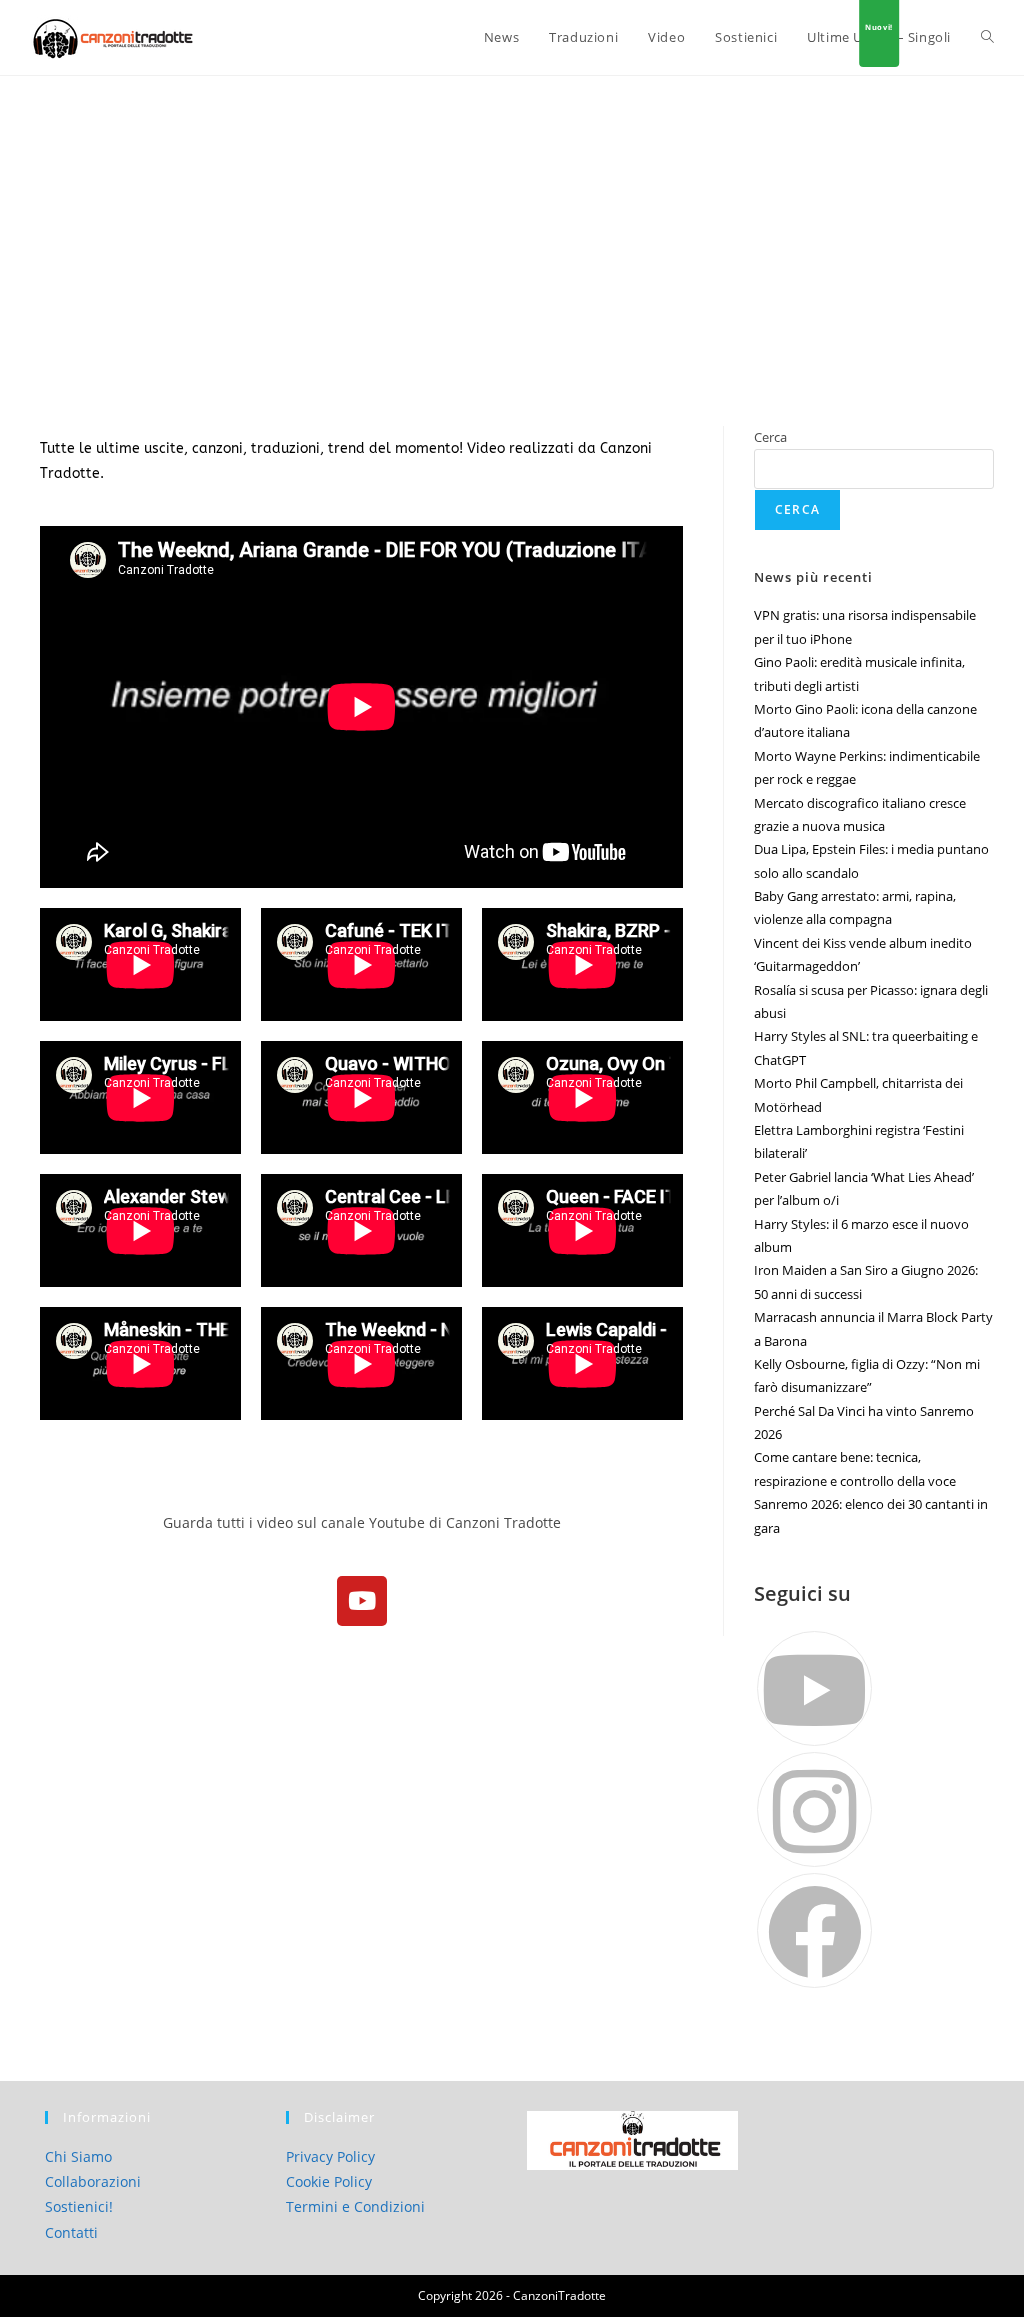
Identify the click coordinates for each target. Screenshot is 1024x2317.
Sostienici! (79, 2206)
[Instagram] (814, 1809)
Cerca (770, 437)
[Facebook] (814, 1930)
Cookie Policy (329, 2181)
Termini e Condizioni (355, 2206)
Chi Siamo (78, 2156)
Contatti (71, 2232)
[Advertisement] (512, 226)
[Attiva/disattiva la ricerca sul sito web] (987, 37)
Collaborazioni (93, 2181)
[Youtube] (362, 1601)
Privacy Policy (330, 2156)
